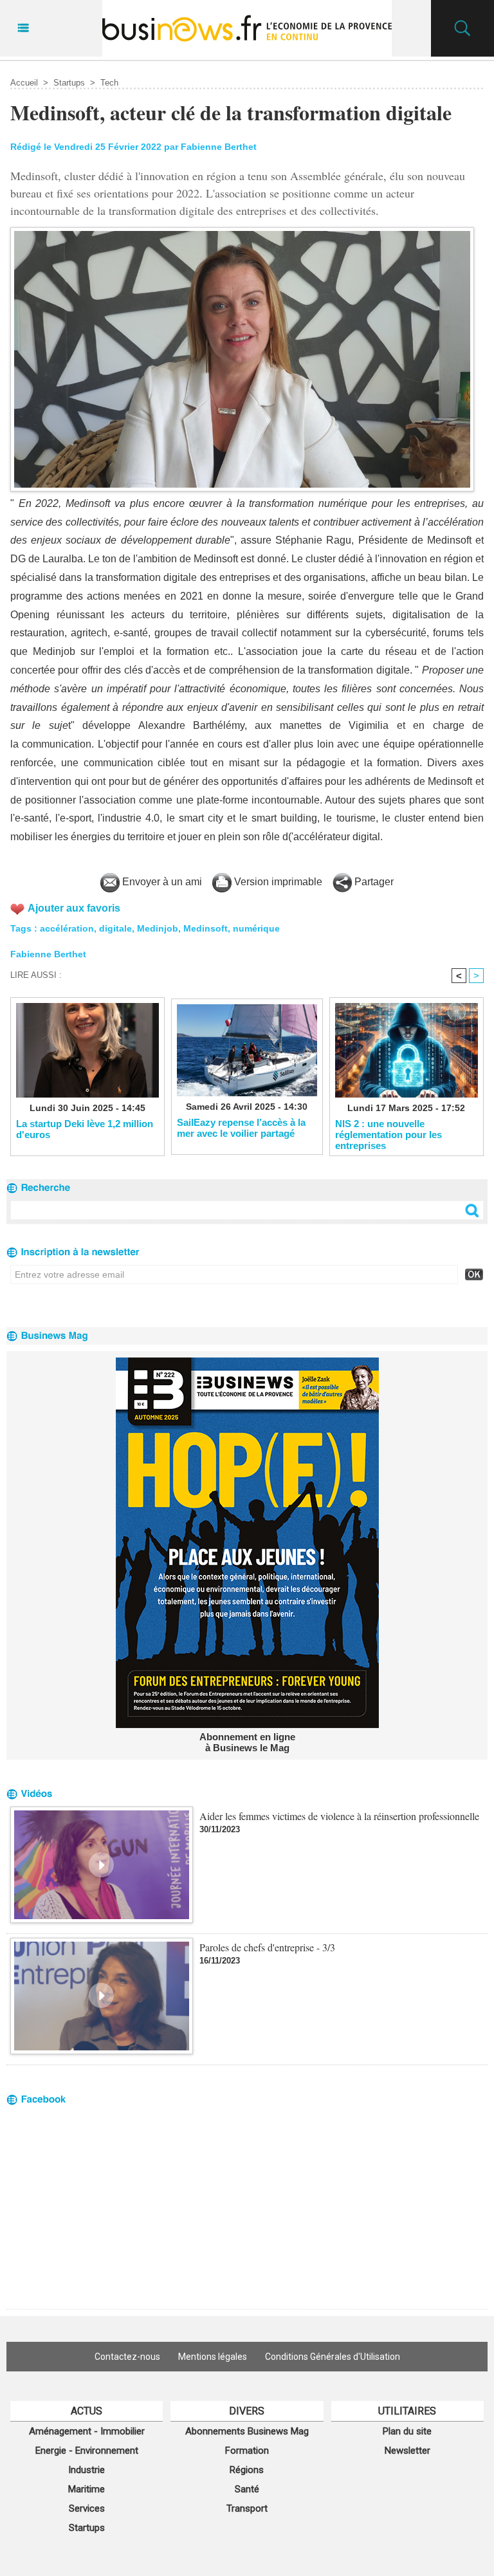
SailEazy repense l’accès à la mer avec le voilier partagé (241, 1128)
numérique (256, 928)
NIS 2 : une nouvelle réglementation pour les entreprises (389, 1134)
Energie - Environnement (87, 2451)
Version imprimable (277, 882)
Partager (373, 882)
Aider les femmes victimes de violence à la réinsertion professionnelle (339, 1816)
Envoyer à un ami (161, 882)
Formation (247, 2451)
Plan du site (407, 2431)
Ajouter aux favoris (74, 908)
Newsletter (407, 2451)
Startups (69, 83)
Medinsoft (206, 928)
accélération (67, 928)
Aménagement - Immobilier (87, 2431)
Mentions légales (213, 2357)
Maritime (87, 2489)
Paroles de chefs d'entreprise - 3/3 (267, 1947)
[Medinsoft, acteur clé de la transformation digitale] (242, 231)
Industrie (87, 2470)
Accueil (24, 83)
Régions (247, 2470)
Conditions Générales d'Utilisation (333, 2357)
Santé (247, 2489)
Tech (109, 83)
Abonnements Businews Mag (247, 2431)
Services (87, 2508)
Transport (247, 2508)
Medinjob (158, 928)
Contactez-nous (127, 2357)
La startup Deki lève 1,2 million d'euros (85, 1129)
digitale (115, 928)
